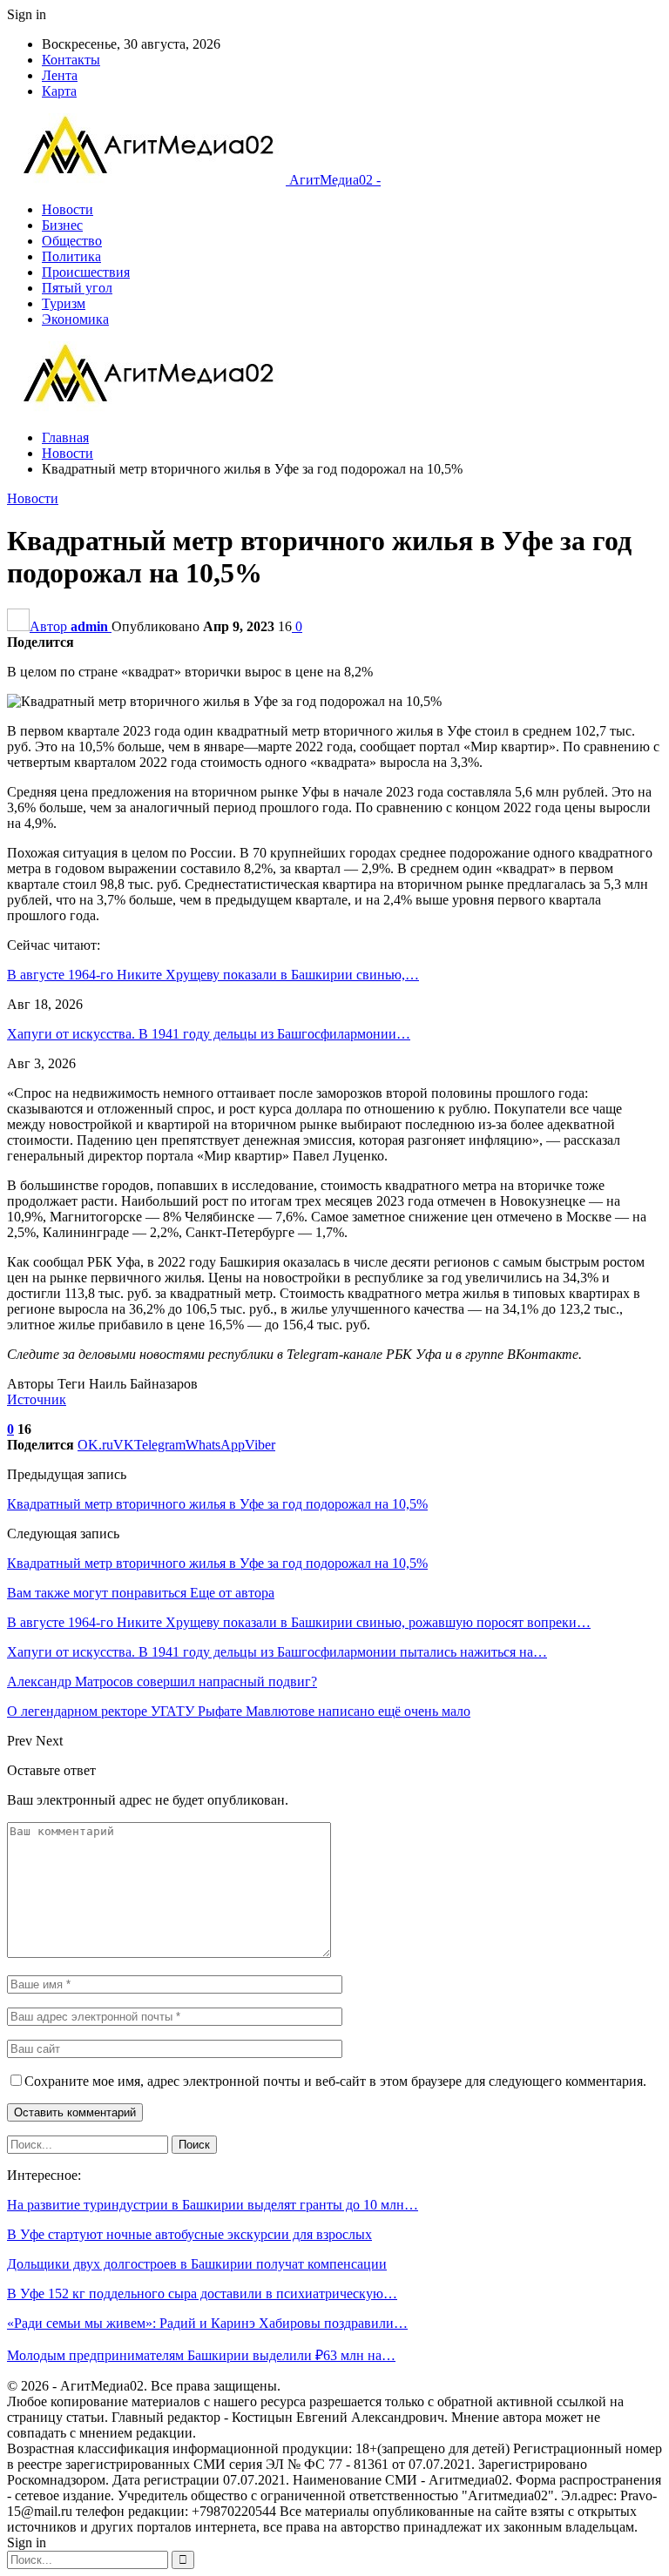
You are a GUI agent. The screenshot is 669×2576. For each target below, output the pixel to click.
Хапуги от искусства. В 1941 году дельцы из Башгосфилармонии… (209, 1034)
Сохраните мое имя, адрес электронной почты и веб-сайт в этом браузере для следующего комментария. (335, 2081)
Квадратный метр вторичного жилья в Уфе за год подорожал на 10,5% (217, 1504)
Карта (59, 91)
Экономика (75, 319)
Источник (37, 1399)
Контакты (71, 60)
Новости (68, 209)
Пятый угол (77, 288)
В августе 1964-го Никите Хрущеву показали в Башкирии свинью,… (213, 975)
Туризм (64, 303)
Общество (72, 241)
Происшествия (86, 272)
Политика (71, 256)
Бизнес (62, 225)
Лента (60, 75)
